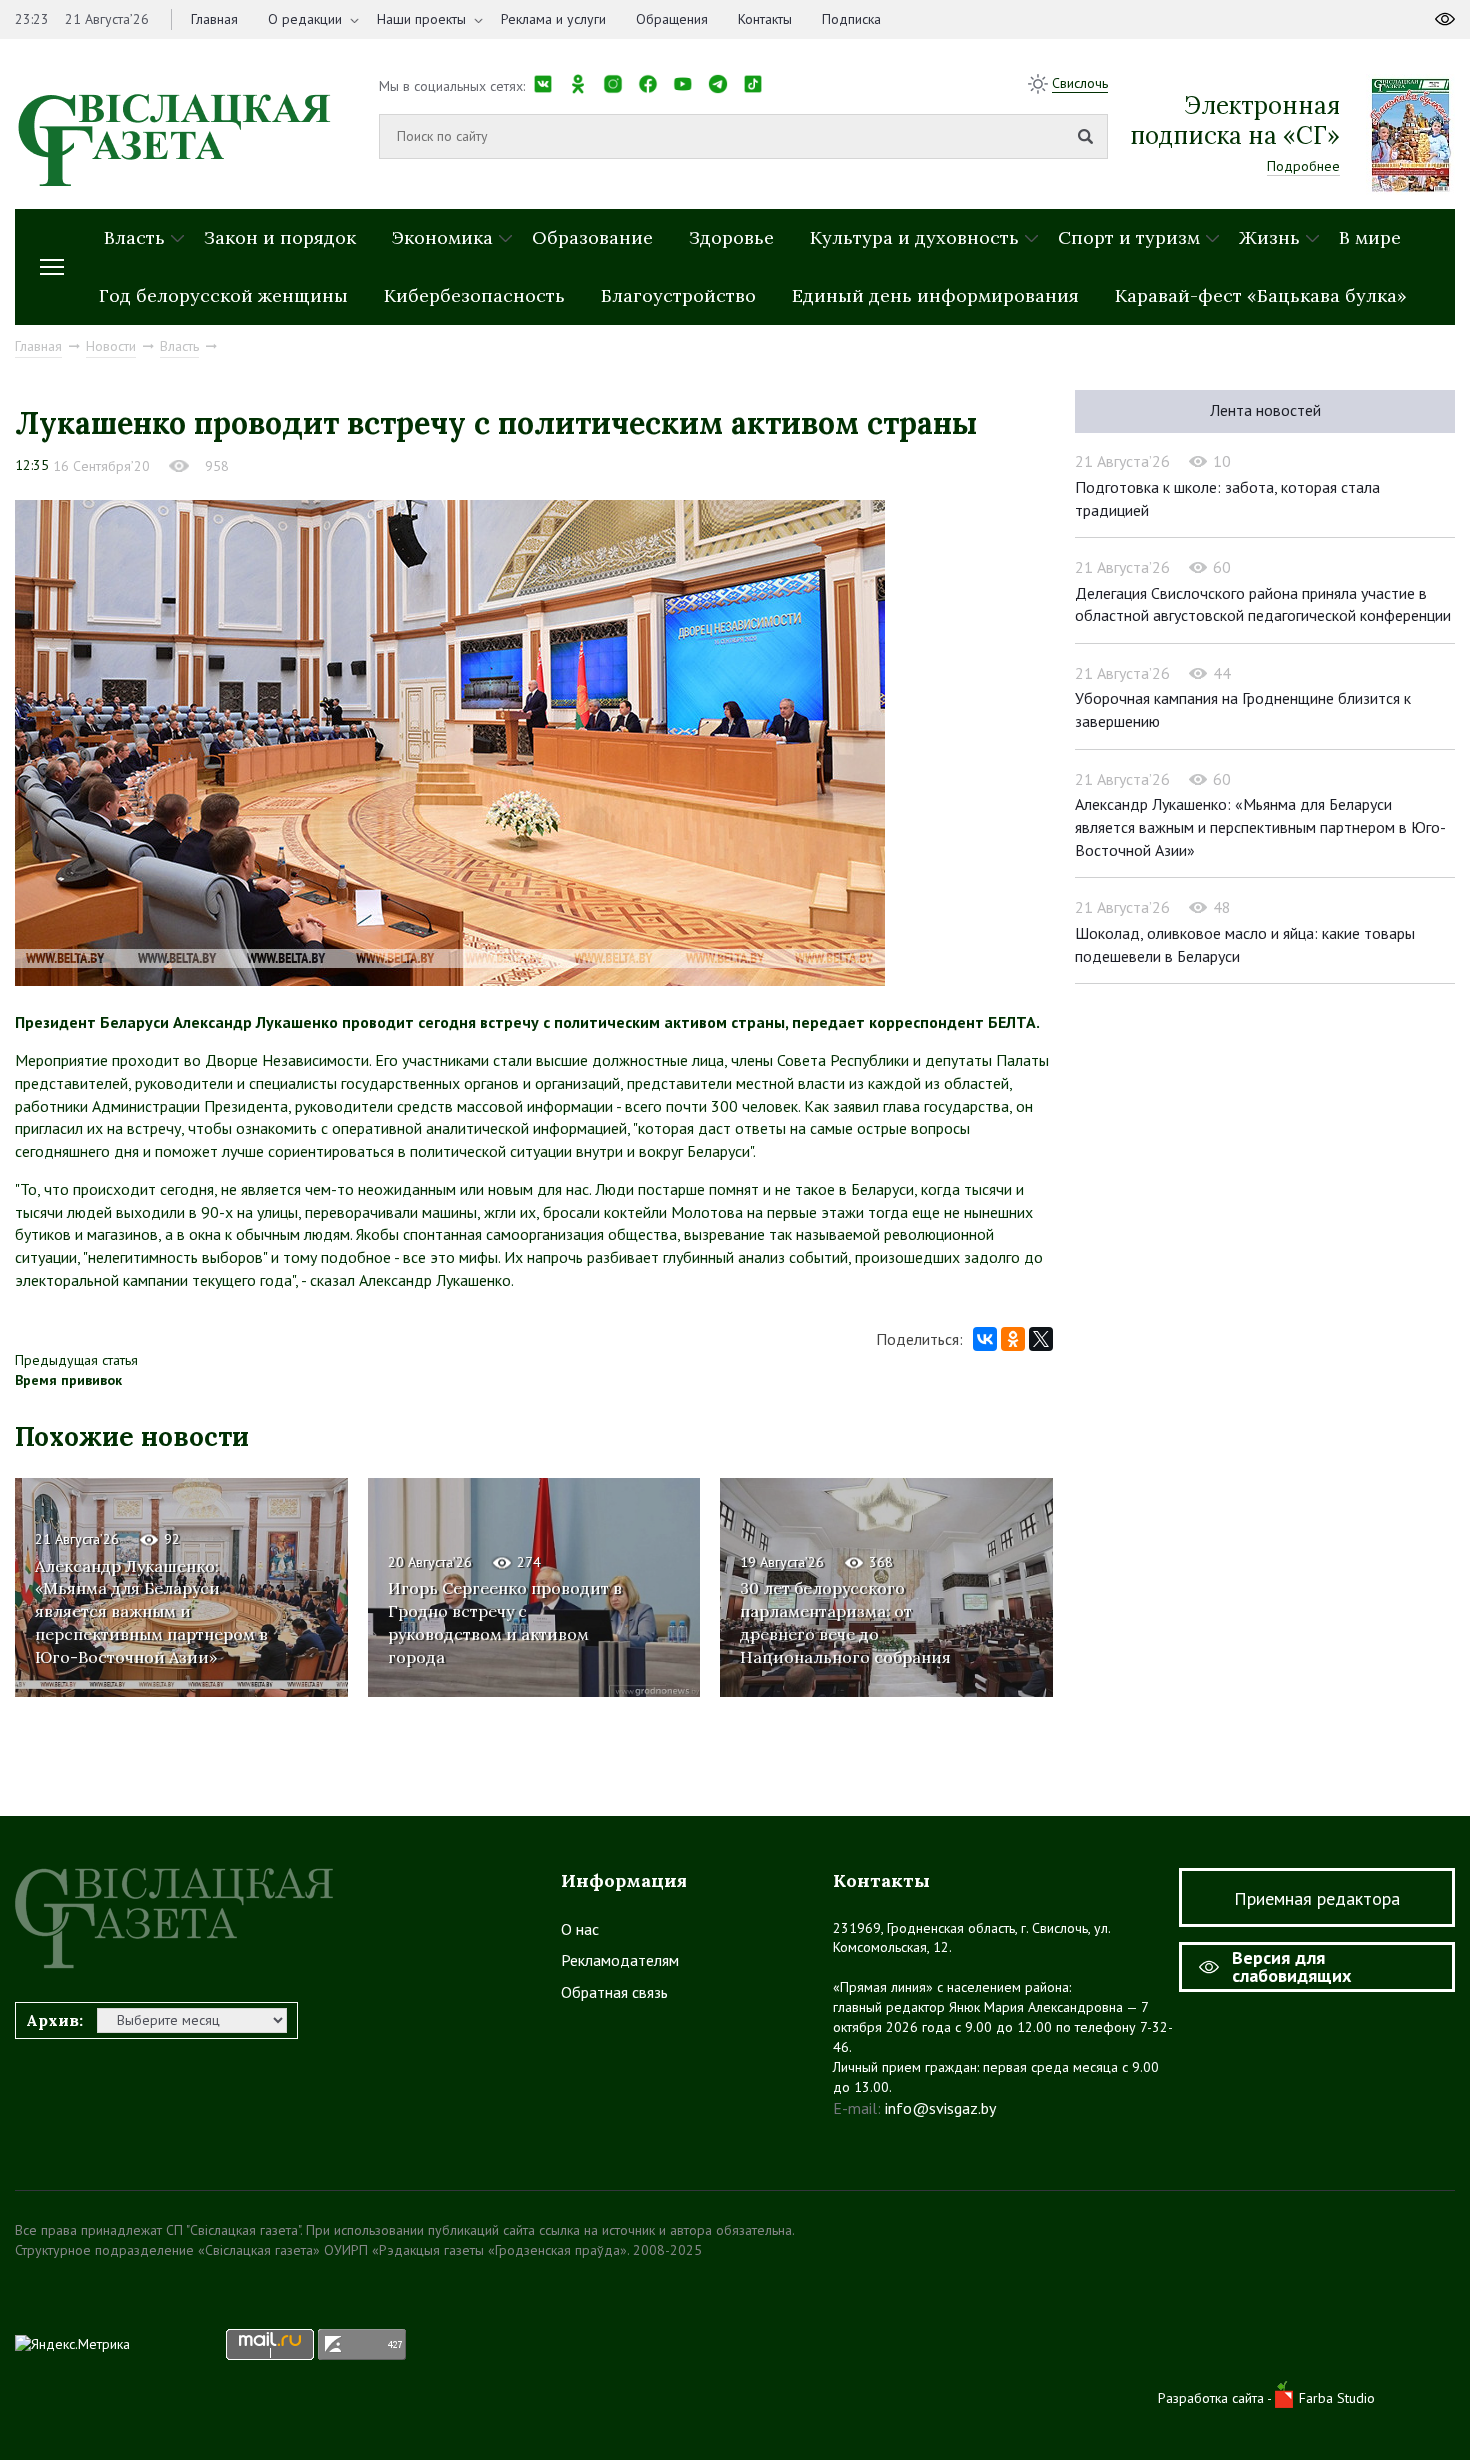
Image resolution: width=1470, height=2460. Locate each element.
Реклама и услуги (553, 19)
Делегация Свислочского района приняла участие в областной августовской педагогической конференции (1263, 604)
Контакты (765, 19)
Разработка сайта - (1216, 2398)
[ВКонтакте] (985, 1339)
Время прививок (68, 1380)
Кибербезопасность (474, 295)
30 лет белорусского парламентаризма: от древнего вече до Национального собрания (845, 1622)
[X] (1041, 1339)
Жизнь (1269, 237)
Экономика (442, 237)
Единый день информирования (935, 295)
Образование (592, 237)
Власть (134, 237)
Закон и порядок (280, 237)
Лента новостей (1265, 410)
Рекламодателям (620, 1960)
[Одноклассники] (1013, 1339)
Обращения (672, 19)
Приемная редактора (1317, 1898)
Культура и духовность (914, 237)
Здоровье (731, 237)
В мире (1370, 237)
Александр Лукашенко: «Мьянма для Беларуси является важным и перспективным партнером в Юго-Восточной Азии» (151, 1612)
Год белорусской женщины (223, 295)
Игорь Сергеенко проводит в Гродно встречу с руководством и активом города (505, 1622)
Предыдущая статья (76, 1360)
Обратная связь (614, 1992)
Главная (214, 19)
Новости (111, 346)
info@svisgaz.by (940, 2108)
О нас (580, 1929)
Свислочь (1080, 83)
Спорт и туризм (1129, 237)
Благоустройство (678, 295)
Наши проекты (421, 19)
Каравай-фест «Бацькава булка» (1261, 295)
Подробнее (1303, 166)
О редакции (305, 19)
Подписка (851, 19)
